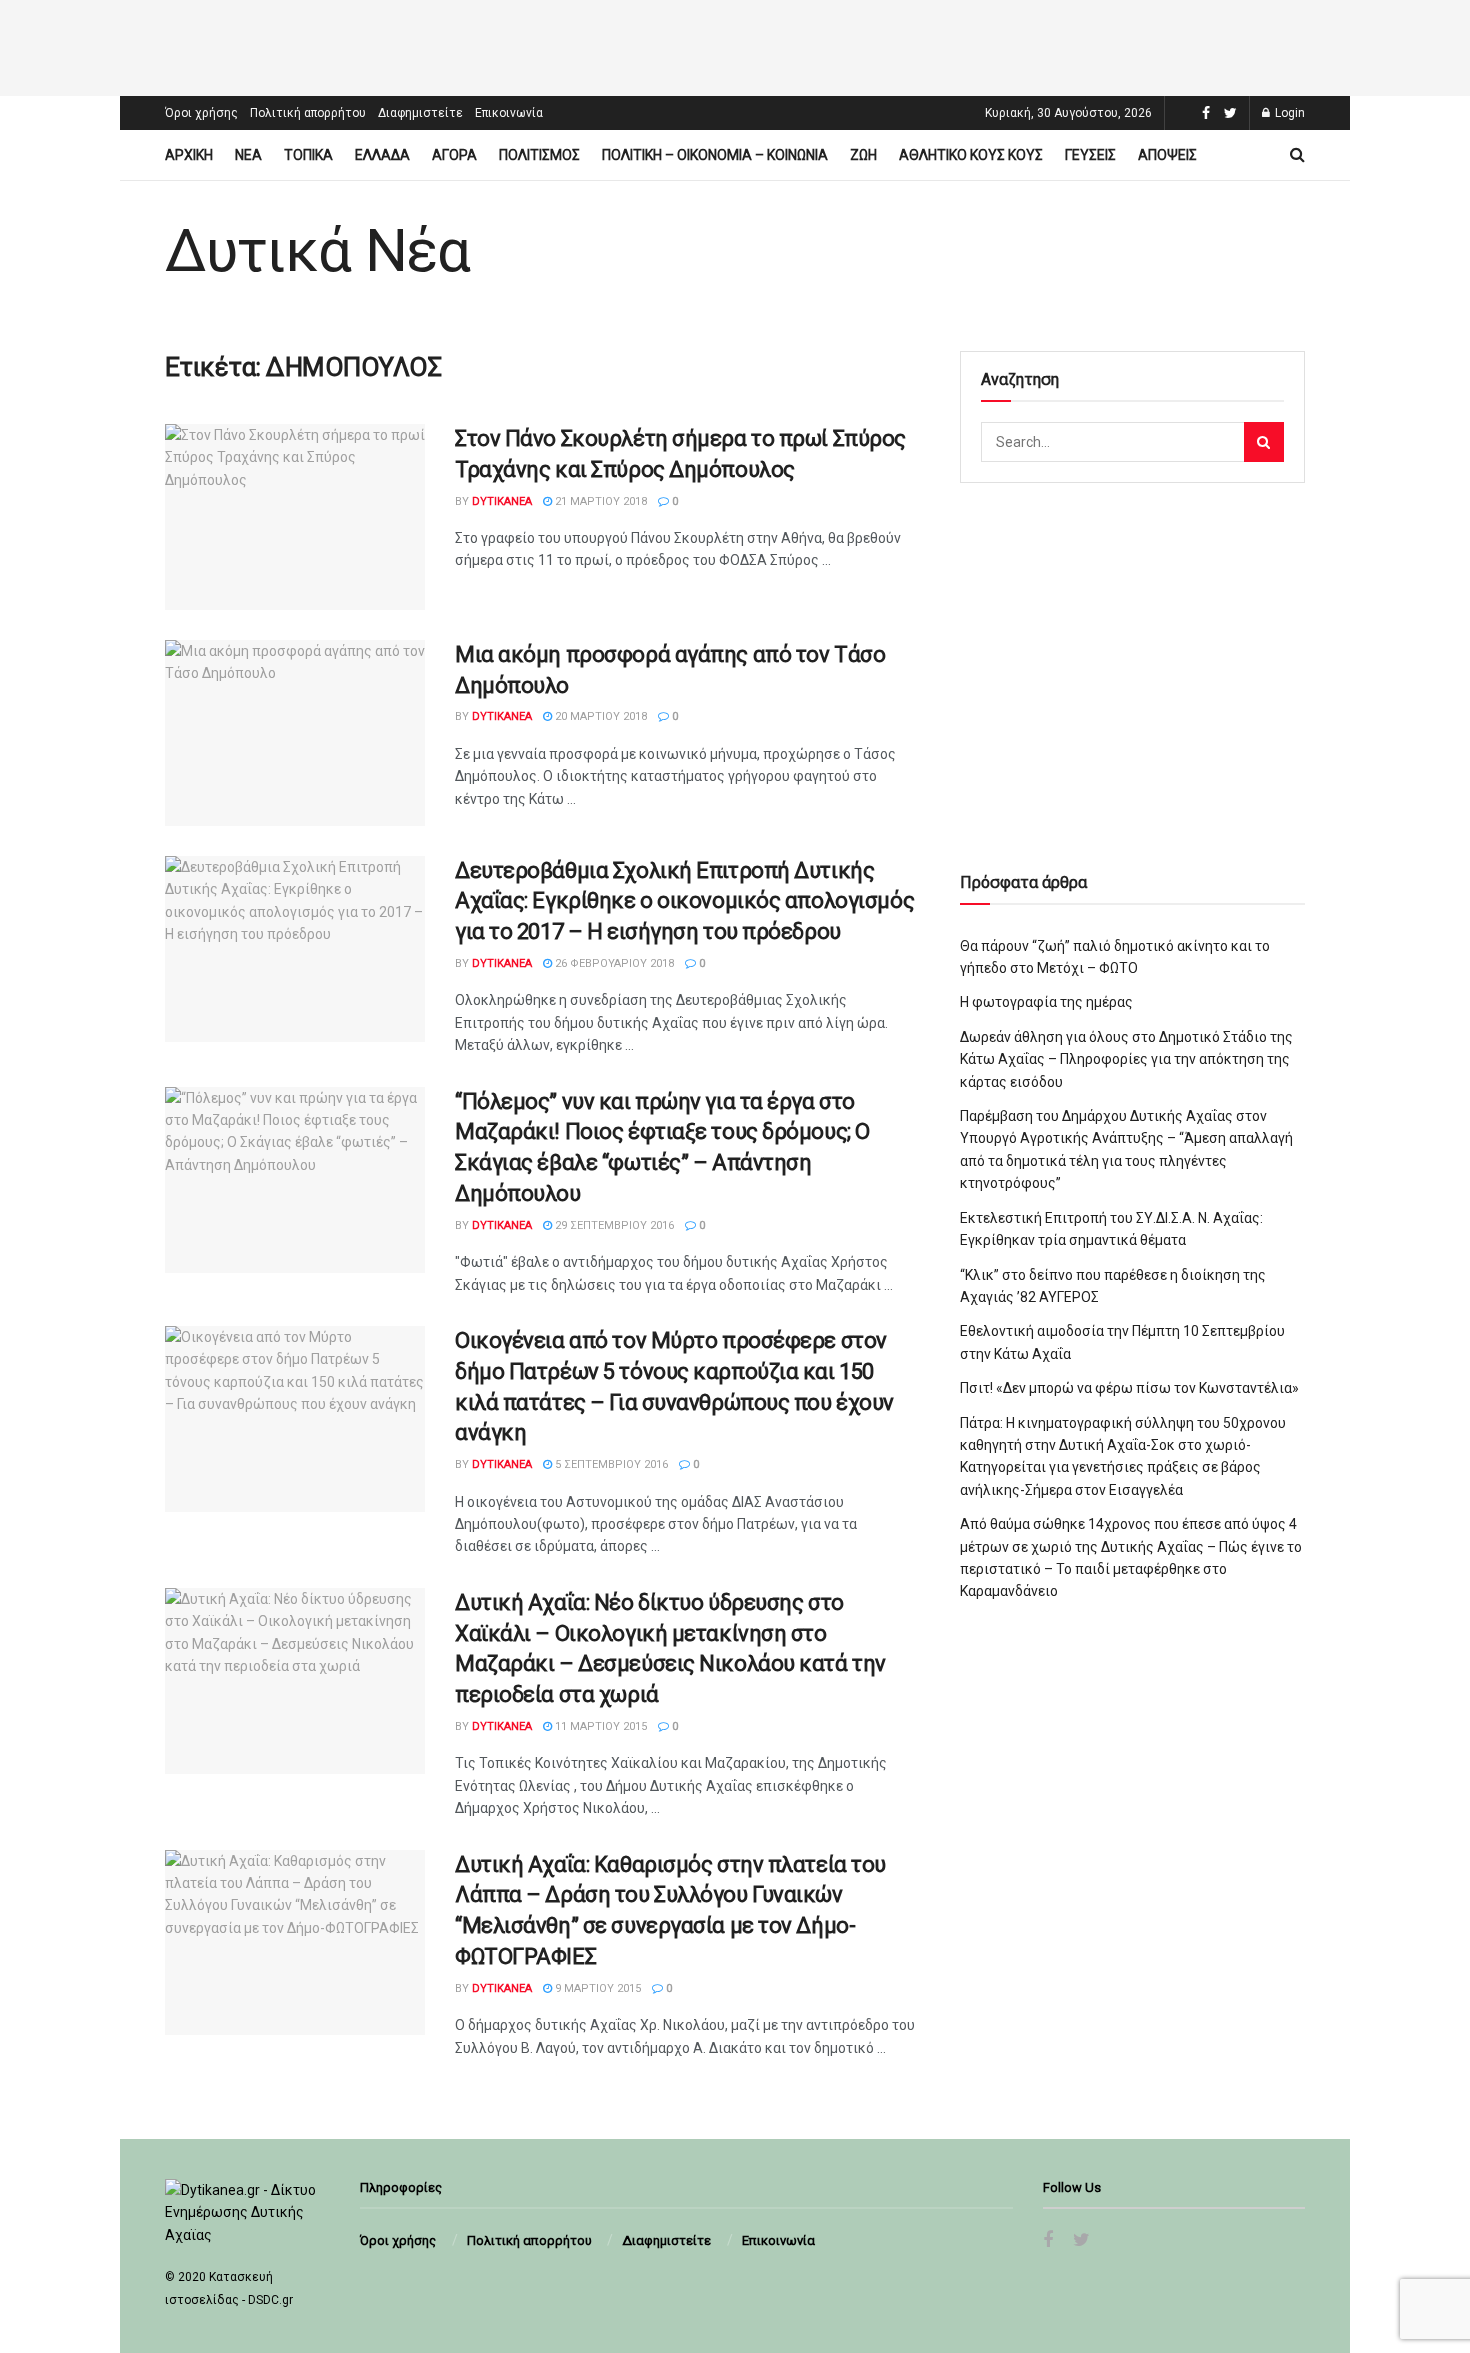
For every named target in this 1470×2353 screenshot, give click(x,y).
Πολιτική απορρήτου (308, 113)
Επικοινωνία (509, 113)
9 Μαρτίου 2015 (596, 1988)
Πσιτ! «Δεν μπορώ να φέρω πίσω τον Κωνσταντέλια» (1129, 1388)
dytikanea (502, 501)
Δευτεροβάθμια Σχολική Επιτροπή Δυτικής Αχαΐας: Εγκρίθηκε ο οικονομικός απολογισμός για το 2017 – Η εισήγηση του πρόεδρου (684, 901)
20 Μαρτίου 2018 (599, 716)
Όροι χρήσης (201, 113)
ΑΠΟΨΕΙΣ (1167, 155)
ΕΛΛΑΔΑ (382, 155)
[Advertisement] (735, 45)
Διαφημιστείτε (420, 113)
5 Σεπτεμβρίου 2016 (610, 1464)
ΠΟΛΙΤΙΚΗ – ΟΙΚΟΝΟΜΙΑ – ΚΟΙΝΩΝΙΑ (715, 155)
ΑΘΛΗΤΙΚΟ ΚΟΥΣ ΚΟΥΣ (971, 155)
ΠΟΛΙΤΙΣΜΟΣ (539, 155)
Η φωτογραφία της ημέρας (1046, 1002)
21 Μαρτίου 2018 (599, 501)
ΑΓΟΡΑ (454, 155)
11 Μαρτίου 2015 (599, 1726)
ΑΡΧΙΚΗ (189, 155)
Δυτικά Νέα (317, 251)
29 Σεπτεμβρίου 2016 (613, 1225)
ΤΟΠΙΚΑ (308, 155)
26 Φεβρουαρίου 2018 (613, 963)
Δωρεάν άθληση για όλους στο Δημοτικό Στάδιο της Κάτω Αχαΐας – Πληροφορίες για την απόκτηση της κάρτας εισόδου (1126, 1059)
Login (1288, 113)
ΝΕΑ (248, 155)
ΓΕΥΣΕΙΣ (1090, 155)
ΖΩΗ (863, 155)
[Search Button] (1264, 442)
